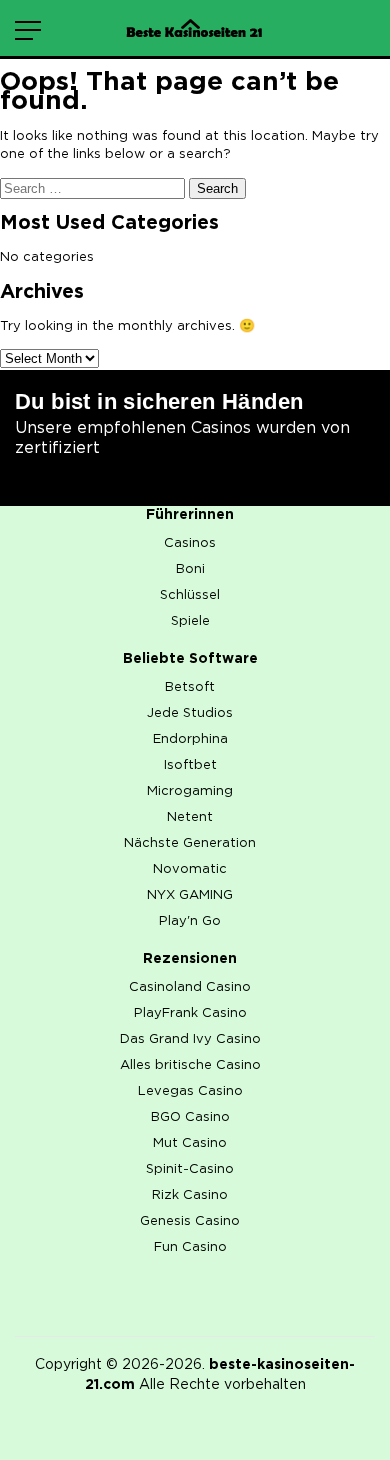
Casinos (190, 543)
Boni (190, 569)
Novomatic (190, 869)
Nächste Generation (190, 843)
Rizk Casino (190, 1195)
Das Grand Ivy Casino (190, 1039)
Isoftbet (190, 765)
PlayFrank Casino (190, 1013)
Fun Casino (190, 1247)
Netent (190, 817)
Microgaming (190, 791)
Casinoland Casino (190, 987)
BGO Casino (190, 1117)
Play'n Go (190, 921)
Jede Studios (190, 713)
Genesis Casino (190, 1221)
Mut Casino (190, 1143)
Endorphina (190, 739)
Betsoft (190, 687)
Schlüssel (190, 595)
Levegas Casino (190, 1091)
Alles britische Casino (190, 1065)
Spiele (190, 621)
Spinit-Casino (190, 1169)
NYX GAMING (190, 895)
